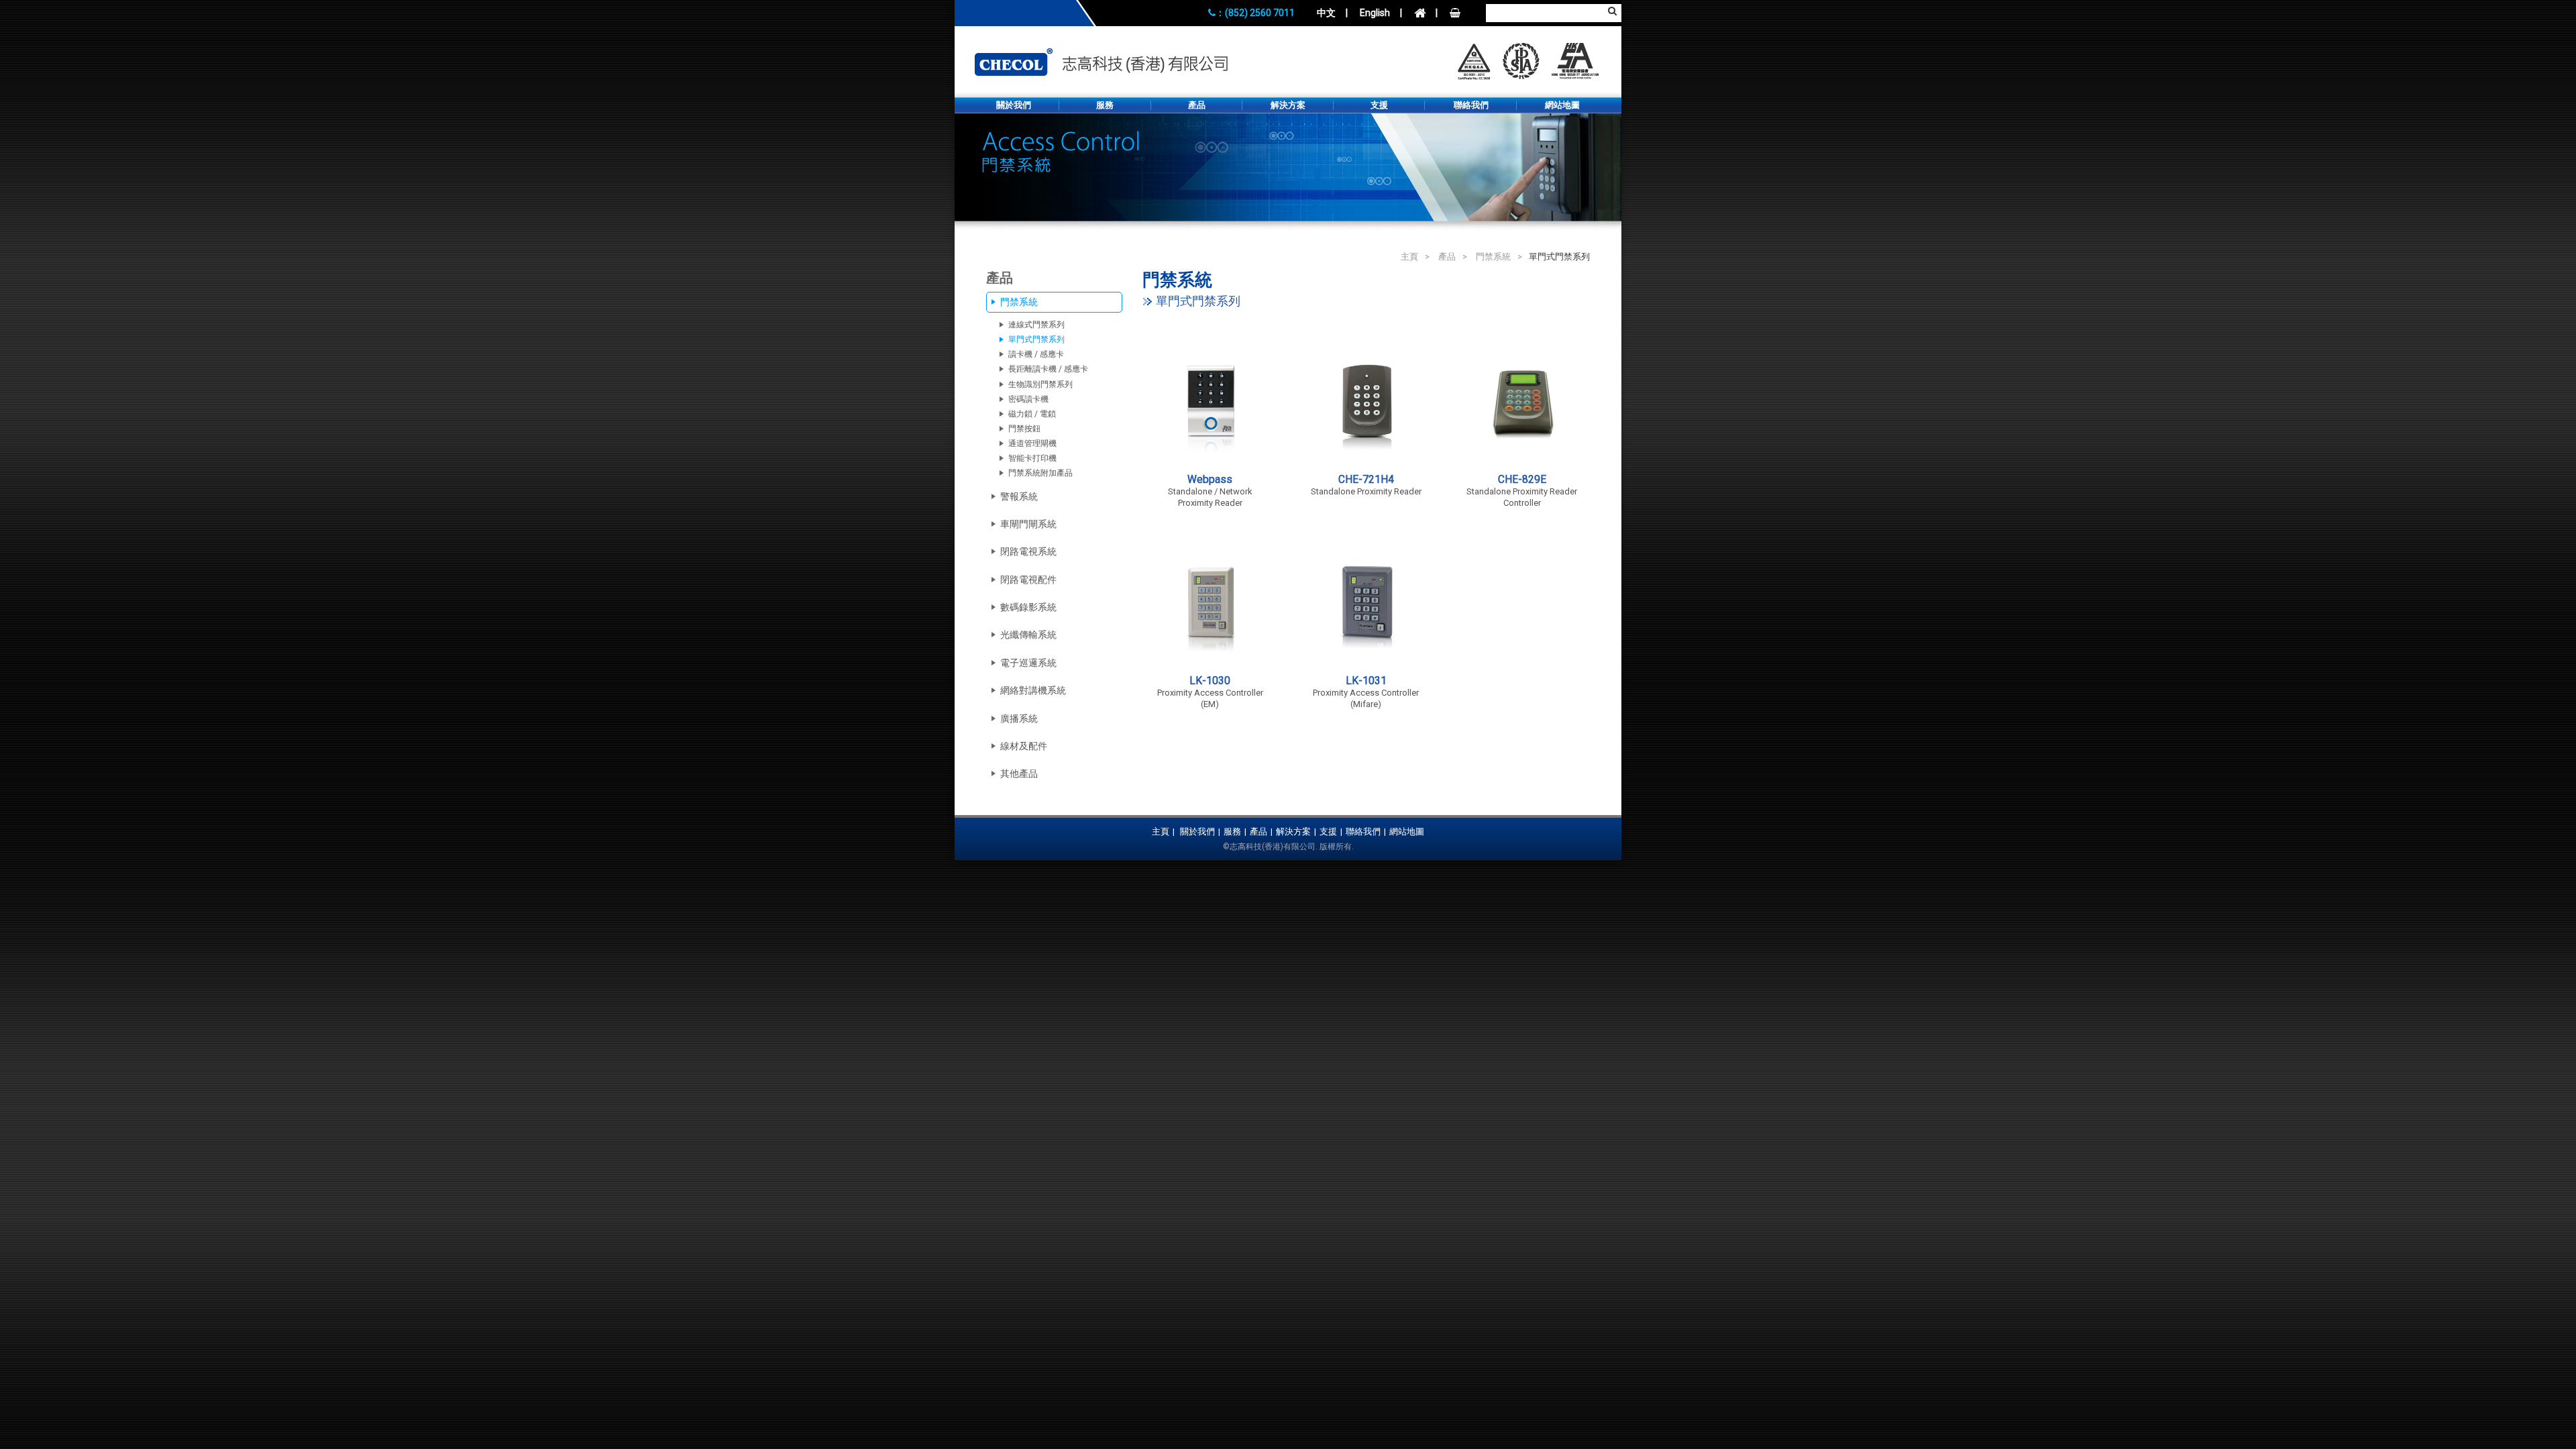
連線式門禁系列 (1036, 325)
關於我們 (1014, 105)
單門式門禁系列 (1036, 339)
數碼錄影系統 (1028, 607)
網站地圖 (1562, 105)
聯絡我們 (1471, 105)
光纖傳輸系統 (1028, 635)
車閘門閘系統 (1028, 524)
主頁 (1409, 257)
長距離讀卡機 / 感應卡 (1048, 369)
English (1375, 13)
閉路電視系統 (1028, 551)
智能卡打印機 (1032, 458)
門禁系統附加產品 (1040, 473)
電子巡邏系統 (1028, 663)
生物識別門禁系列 (1040, 384)
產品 (1197, 105)
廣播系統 (1019, 718)
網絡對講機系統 (1033, 690)
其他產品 (1019, 773)
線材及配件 (1024, 746)
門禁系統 (1493, 257)
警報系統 (1019, 496)
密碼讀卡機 (1028, 399)
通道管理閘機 (1032, 443)
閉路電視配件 (1028, 580)
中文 (1326, 13)
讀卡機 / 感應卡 (1036, 354)
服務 (1105, 105)
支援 (1379, 105)
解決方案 (1288, 105)
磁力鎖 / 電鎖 (1032, 414)
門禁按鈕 (1024, 429)
